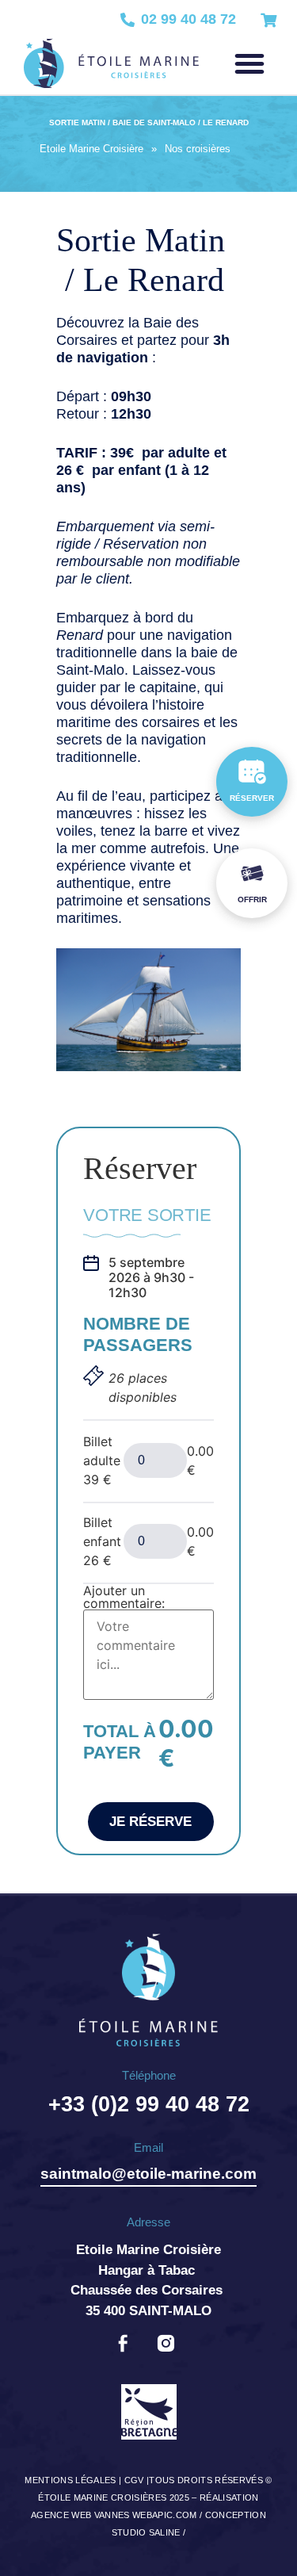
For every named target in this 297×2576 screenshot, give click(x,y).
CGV (134, 2480)
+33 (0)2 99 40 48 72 (149, 2104)
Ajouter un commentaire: (124, 1597)
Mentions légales (70, 2480)
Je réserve (150, 1822)
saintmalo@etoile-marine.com (148, 2174)
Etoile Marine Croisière (91, 149)
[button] (249, 63)
